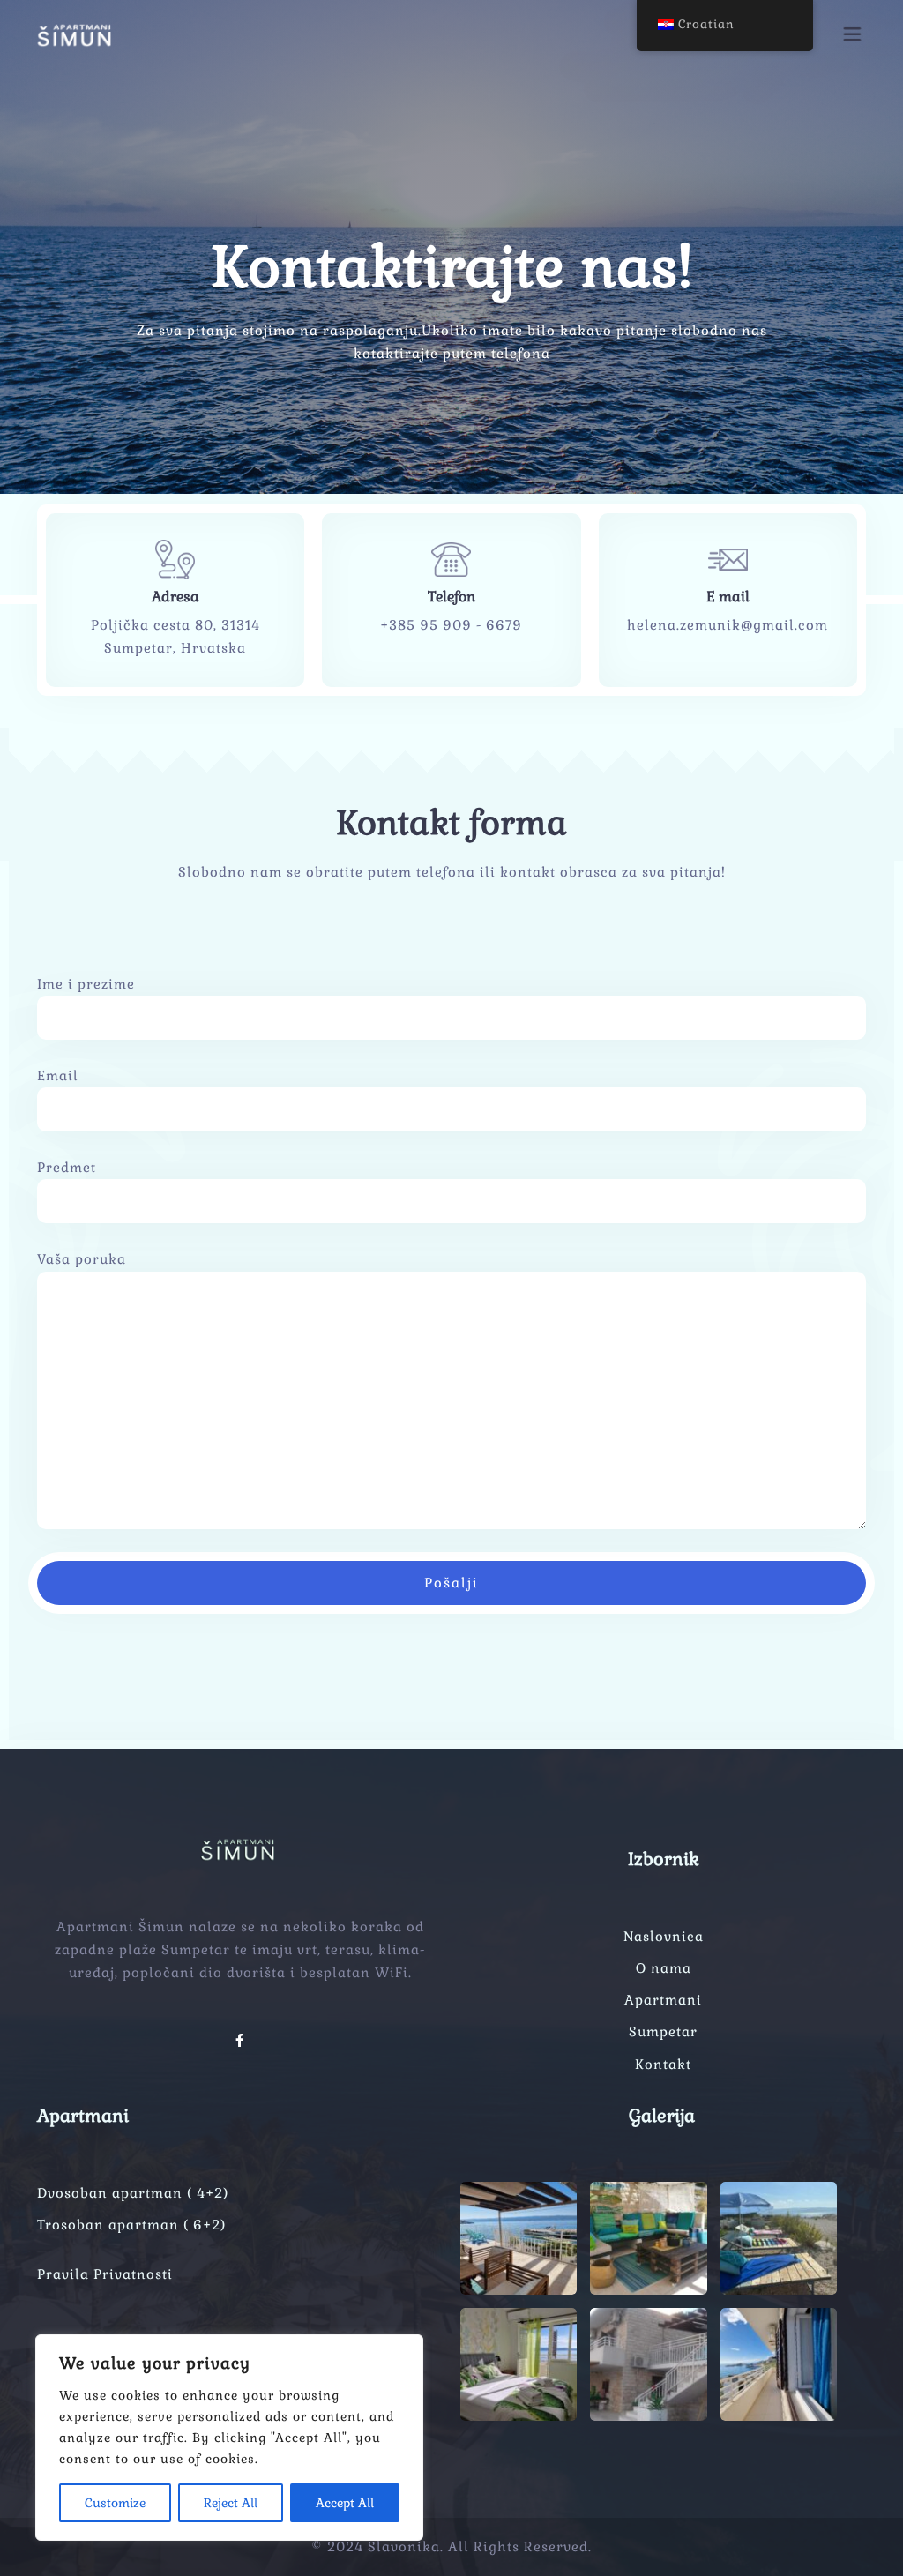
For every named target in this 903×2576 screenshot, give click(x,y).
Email (58, 1075)
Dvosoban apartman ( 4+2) (133, 2193)
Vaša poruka (82, 1259)
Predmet (67, 1167)
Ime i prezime (86, 984)
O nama (664, 1968)
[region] (229, 2438)
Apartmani (663, 2000)
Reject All (231, 2503)
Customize (115, 2503)
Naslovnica (664, 1936)
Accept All (345, 2503)
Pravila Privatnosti (105, 2274)
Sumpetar (663, 2031)
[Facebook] (240, 2040)
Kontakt (663, 2064)
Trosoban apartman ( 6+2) (131, 2225)
